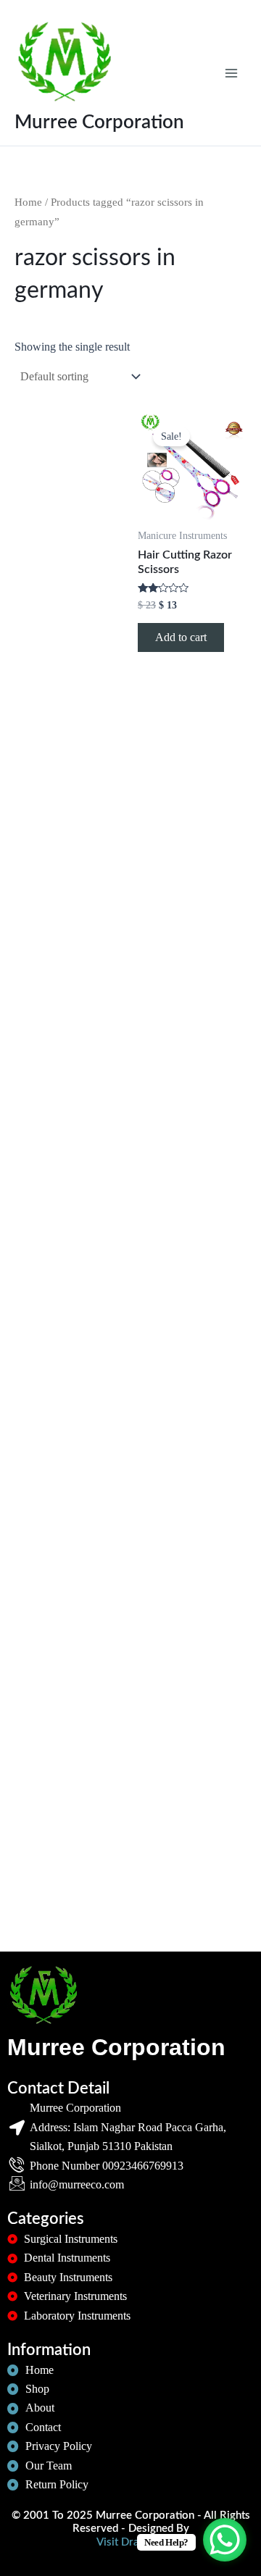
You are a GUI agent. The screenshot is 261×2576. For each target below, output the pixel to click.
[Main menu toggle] (231, 72)
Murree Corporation (99, 122)
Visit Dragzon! (131, 2542)
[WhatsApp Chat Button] (225, 2540)
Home (28, 202)
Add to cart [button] (181, 637)
